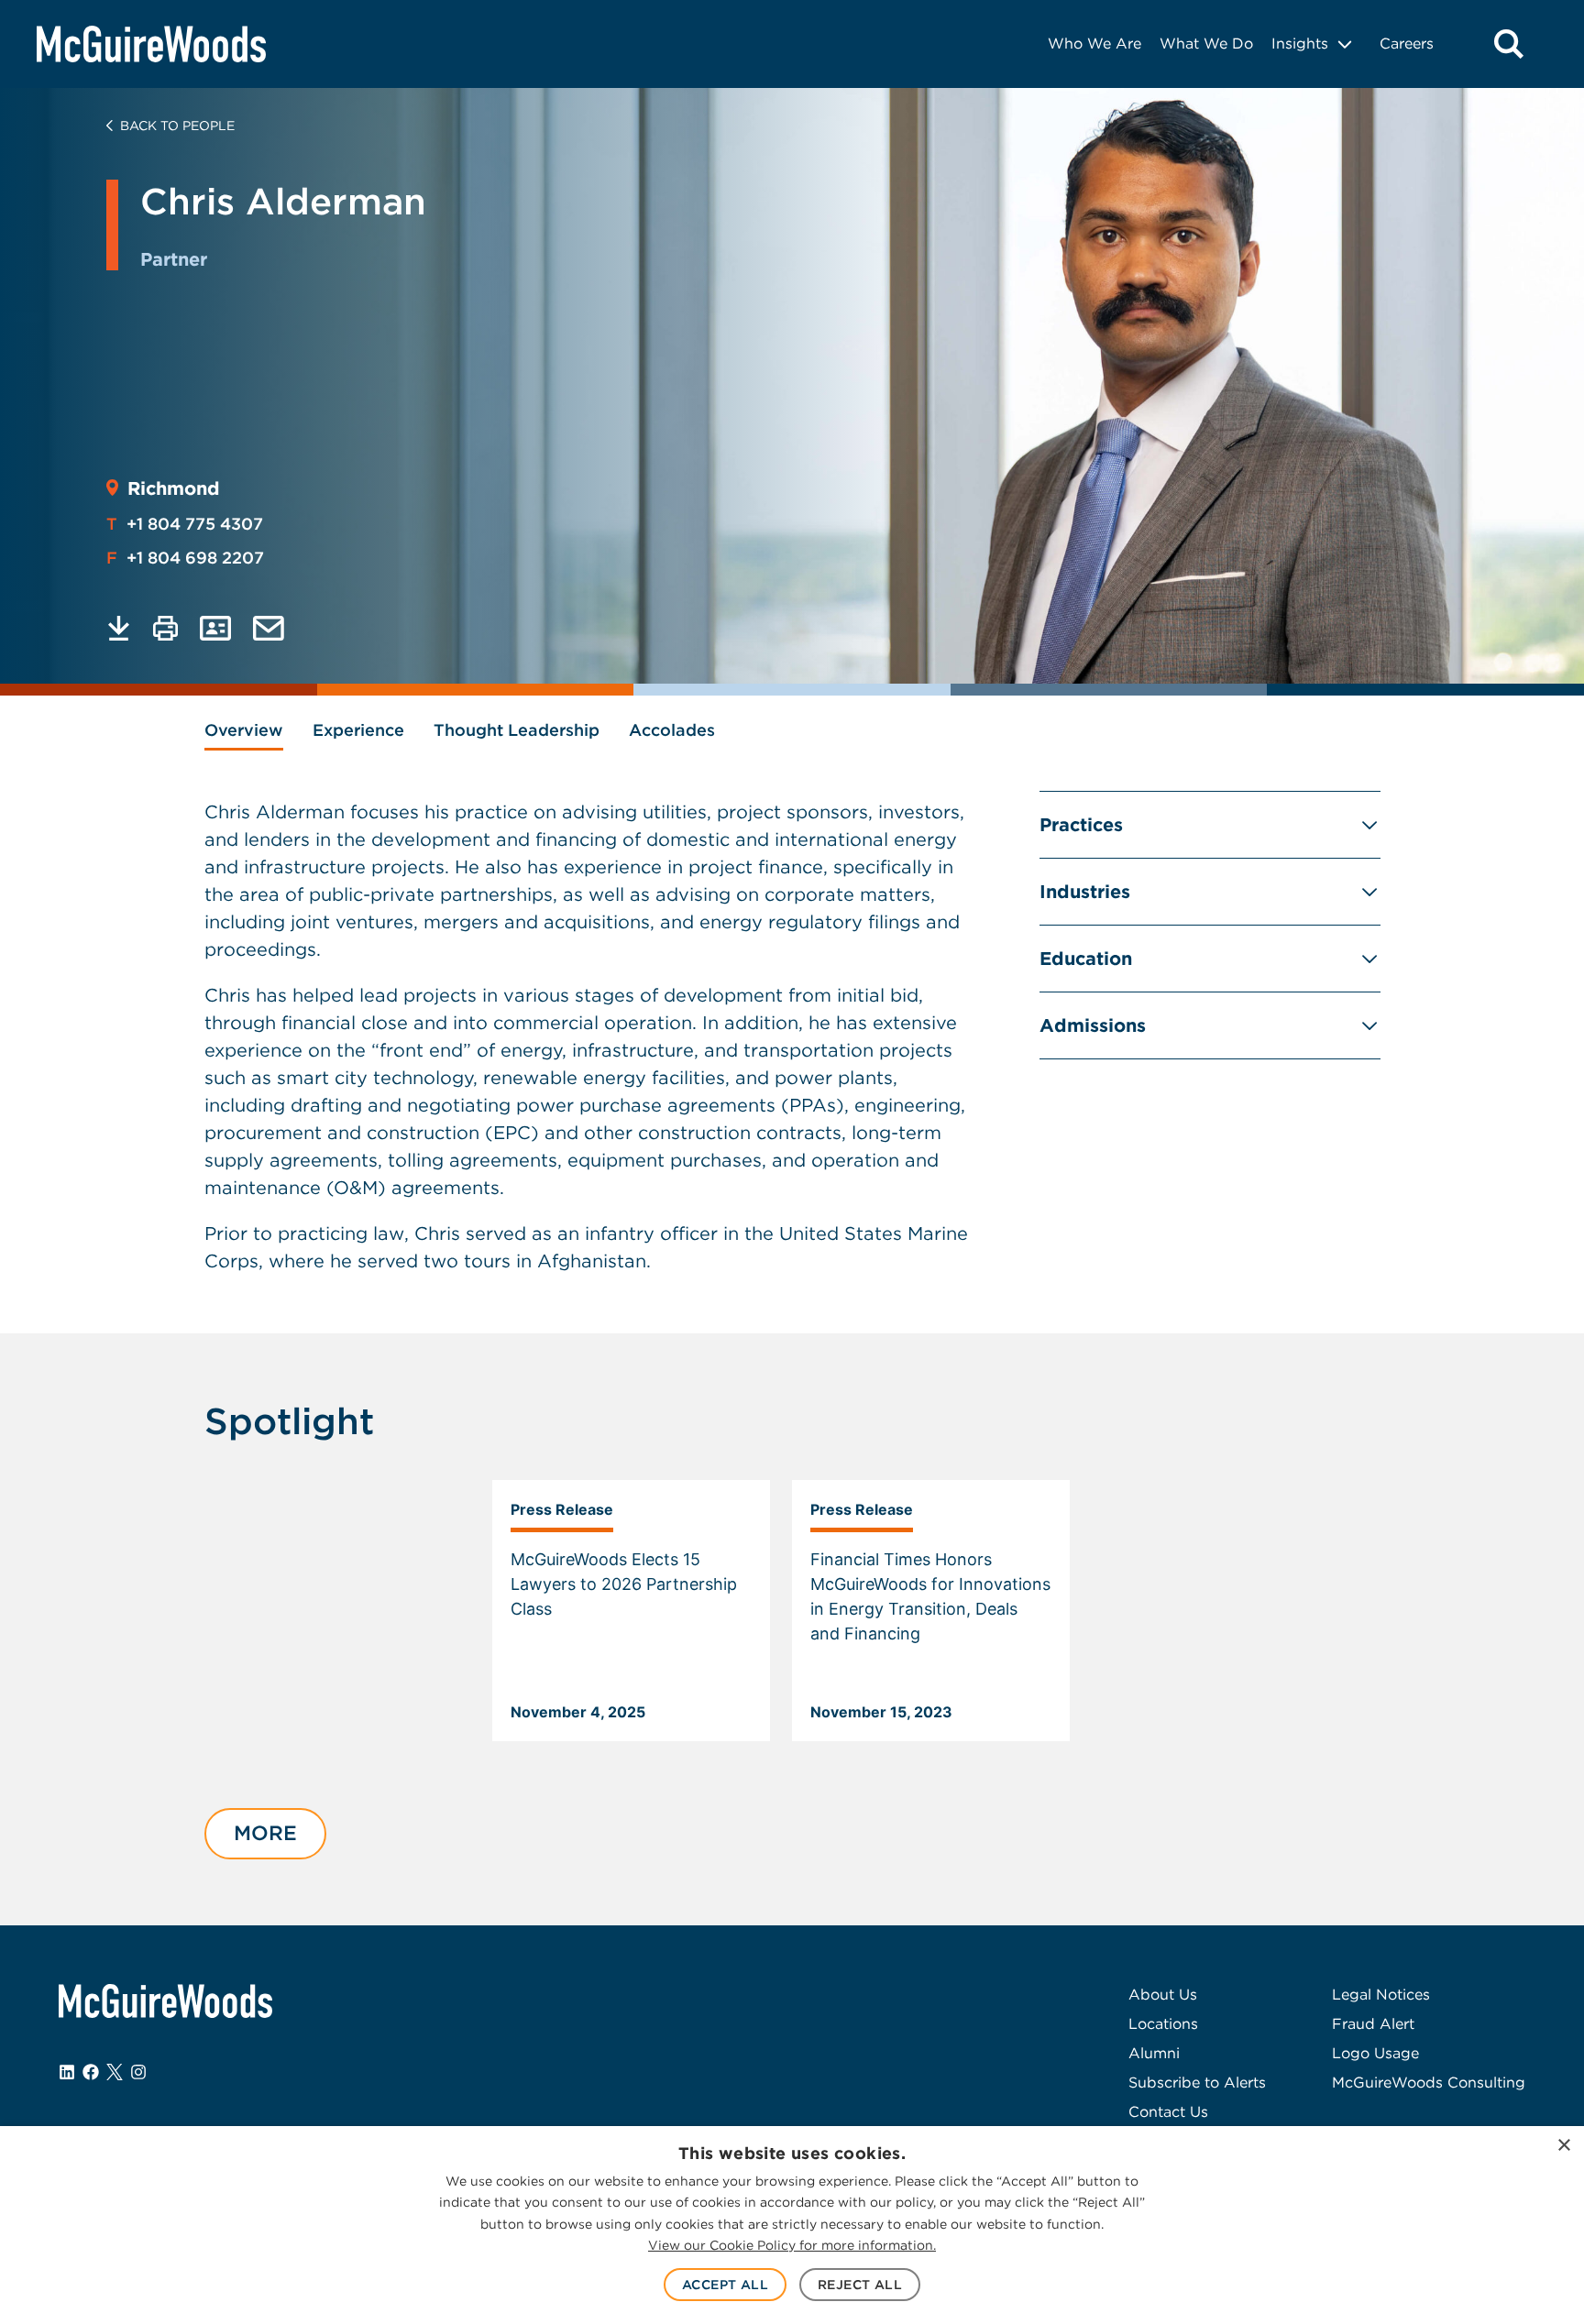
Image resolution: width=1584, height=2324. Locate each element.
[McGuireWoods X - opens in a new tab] (115, 2072)
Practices (1081, 825)
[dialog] (792, 2225)
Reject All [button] (860, 2285)
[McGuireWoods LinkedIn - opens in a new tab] (67, 2072)
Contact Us (1168, 2112)
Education (1086, 959)
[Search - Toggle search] (1509, 44)
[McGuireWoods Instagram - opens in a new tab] (138, 2072)
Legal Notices (1381, 1995)
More (265, 1833)
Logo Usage (1375, 2053)
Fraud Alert (1373, 2024)
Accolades (672, 730)
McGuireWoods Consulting (1429, 2083)
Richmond (174, 488)
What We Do (1206, 44)
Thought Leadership (517, 730)
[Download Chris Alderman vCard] (215, 628)
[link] (631, 1611)
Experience (358, 730)
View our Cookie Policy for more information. (792, 2245)
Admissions (1093, 1025)
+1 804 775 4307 (185, 524)
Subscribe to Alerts (1197, 2083)
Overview (244, 730)
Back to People (177, 126)
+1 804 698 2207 (185, 558)
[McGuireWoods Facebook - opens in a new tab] (91, 2072)
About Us (1163, 1995)
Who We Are (1094, 44)
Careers (1407, 44)
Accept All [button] (725, 2285)
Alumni (1154, 2053)
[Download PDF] (119, 628)
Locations (1163, 2024)
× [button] (1563, 2146)
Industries (1085, 892)
